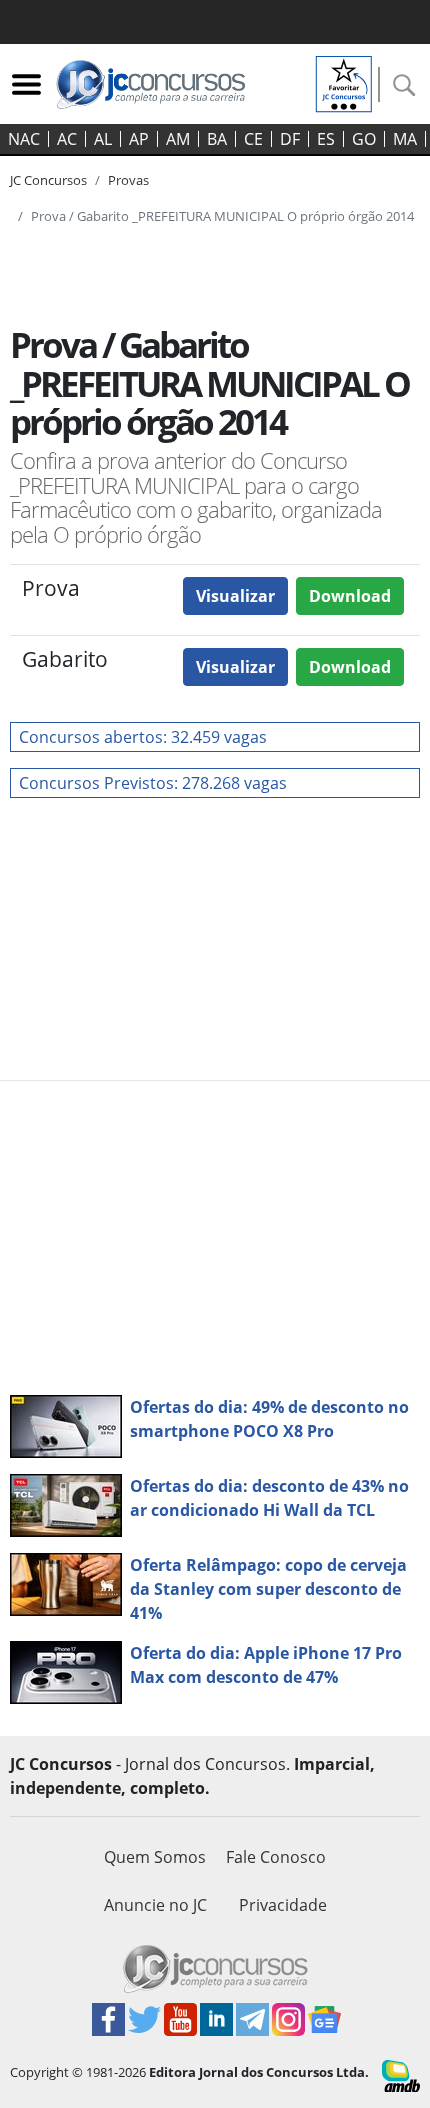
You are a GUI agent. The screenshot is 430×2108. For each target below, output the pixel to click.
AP (139, 139)
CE (253, 139)
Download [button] (350, 596)
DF (290, 139)
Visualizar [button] (235, 596)
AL (103, 139)
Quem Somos (155, 1857)
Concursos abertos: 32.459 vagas (143, 737)
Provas (128, 180)
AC (67, 139)
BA (217, 139)
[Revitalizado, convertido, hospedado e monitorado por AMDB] (401, 2074)
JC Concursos (48, 180)
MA (405, 139)
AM (178, 139)
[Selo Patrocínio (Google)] (344, 82)
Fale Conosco (276, 1857)
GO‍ (364, 139)
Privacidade (283, 1905)
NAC (24, 139)
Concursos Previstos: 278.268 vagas (153, 783)
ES (326, 139)
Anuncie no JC (155, 1905)
